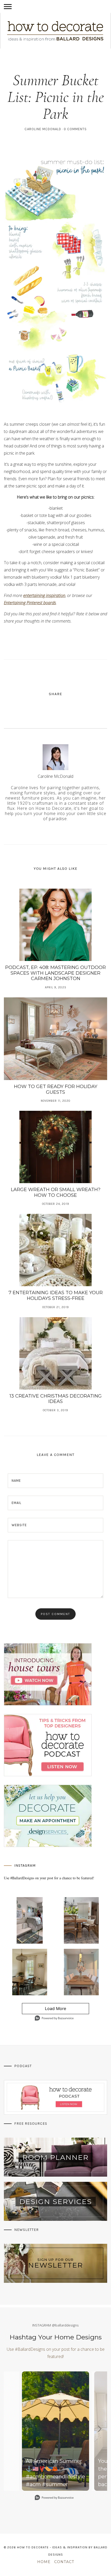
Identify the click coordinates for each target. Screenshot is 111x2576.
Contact (64, 2562)
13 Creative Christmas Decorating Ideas (56, 1399)
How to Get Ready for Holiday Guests (56, 1089)
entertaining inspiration (44, 595)
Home (44, 2562)
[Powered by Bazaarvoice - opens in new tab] (54, 2019)
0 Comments (75, 129)
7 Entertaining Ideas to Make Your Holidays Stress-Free (56, 1295)
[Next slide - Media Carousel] (99, 2429)
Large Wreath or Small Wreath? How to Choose (56, 1192)
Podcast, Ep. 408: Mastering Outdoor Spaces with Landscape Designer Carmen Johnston (55, 973)
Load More (44, 2010)
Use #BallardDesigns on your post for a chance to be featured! (49, 1878)
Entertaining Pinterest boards (30, 603)
